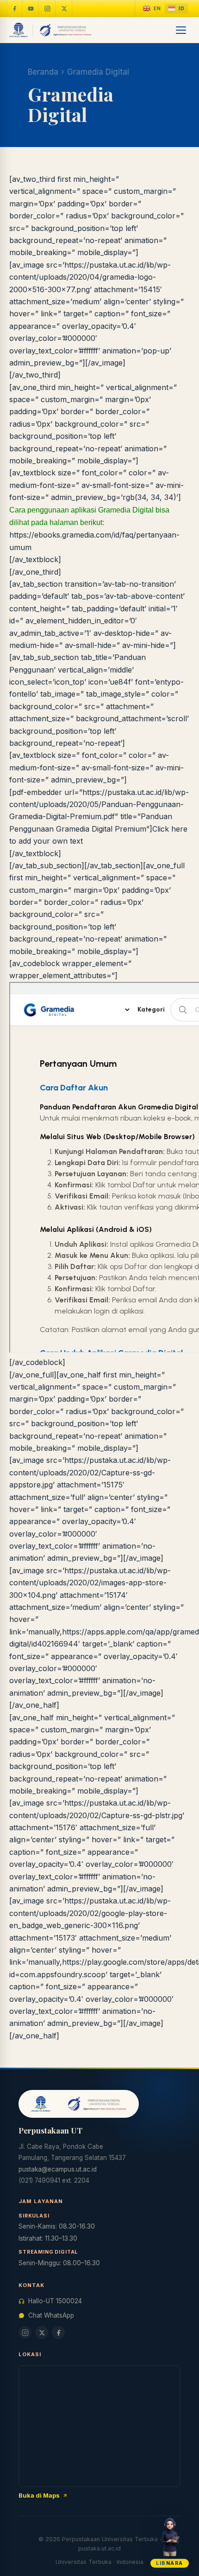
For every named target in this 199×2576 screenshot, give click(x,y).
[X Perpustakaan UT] (42, 2332)
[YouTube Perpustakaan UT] (31, 8)
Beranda (43, 72)
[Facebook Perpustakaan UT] (14, 8)
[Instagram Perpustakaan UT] (48, 8)
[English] (152, 9)
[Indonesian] (176, 9)
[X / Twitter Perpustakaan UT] (64, 8)
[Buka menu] (181, 30)
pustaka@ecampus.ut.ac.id (58, 2169)
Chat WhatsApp (51, 2315)
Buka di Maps (39, 2495)
